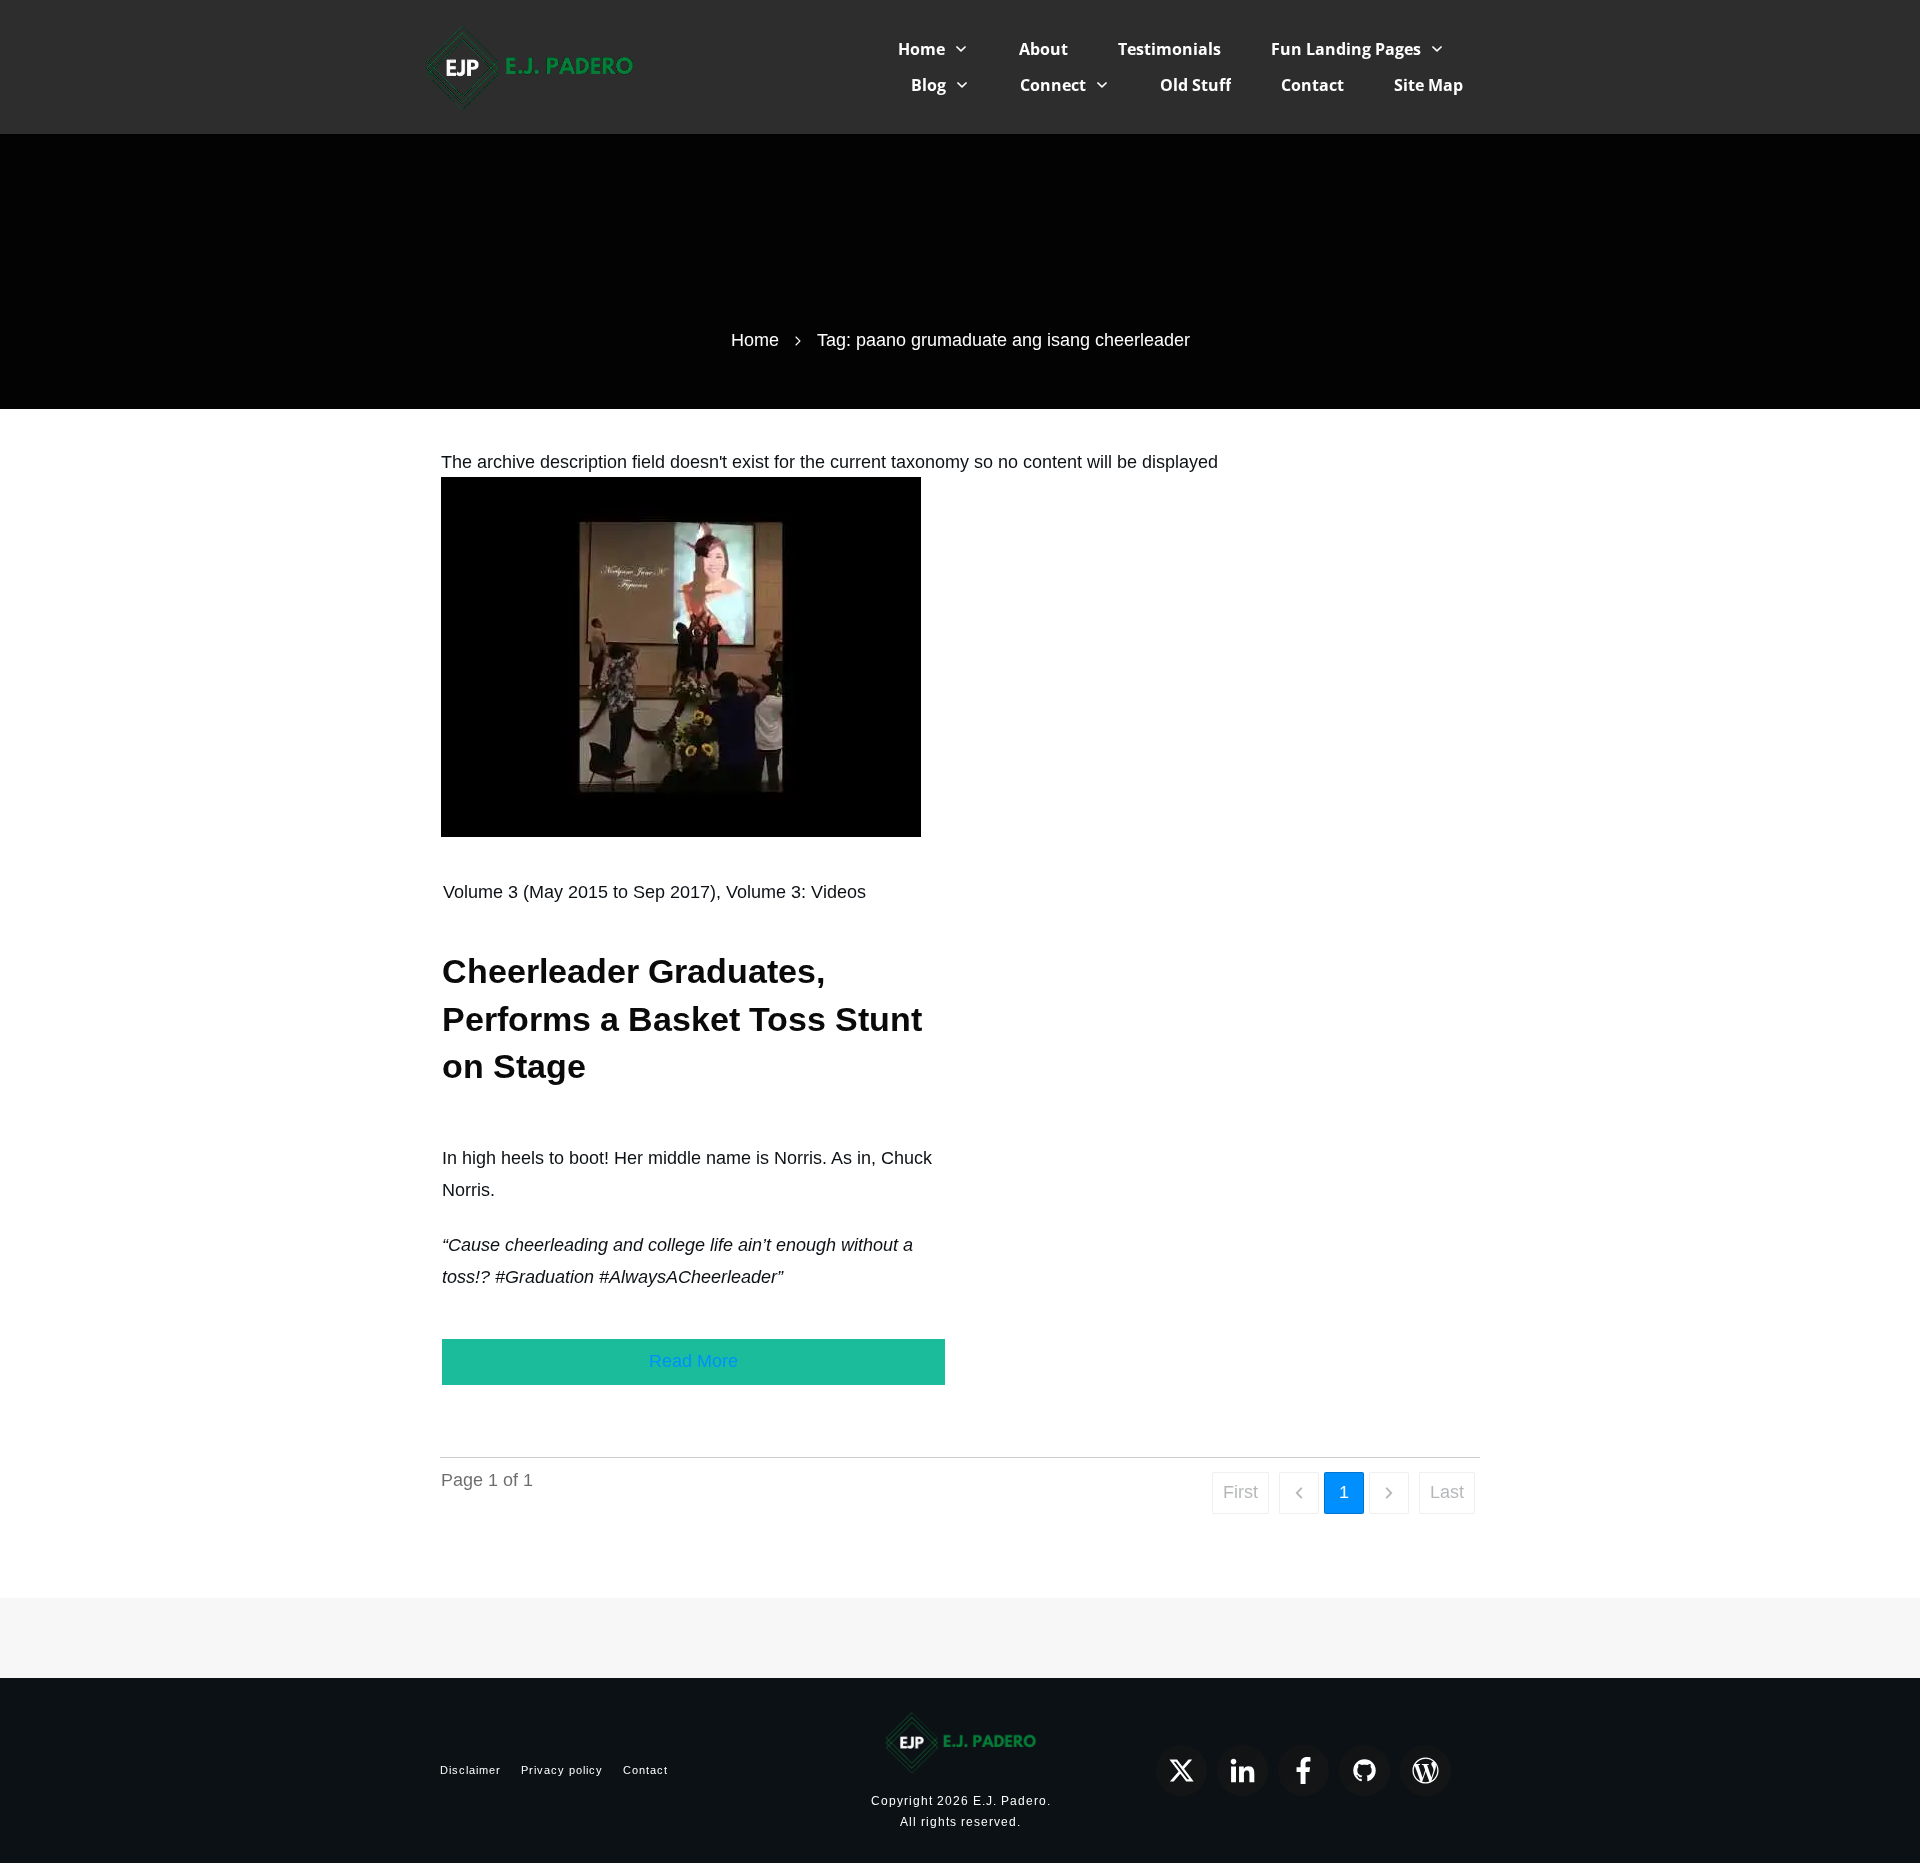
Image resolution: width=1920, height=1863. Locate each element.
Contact (645, 1770)
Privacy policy (562, 1770)
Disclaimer (470, 1770)
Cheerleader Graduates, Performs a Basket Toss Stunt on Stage (682, 1018)
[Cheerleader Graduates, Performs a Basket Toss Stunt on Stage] (681, 656)
